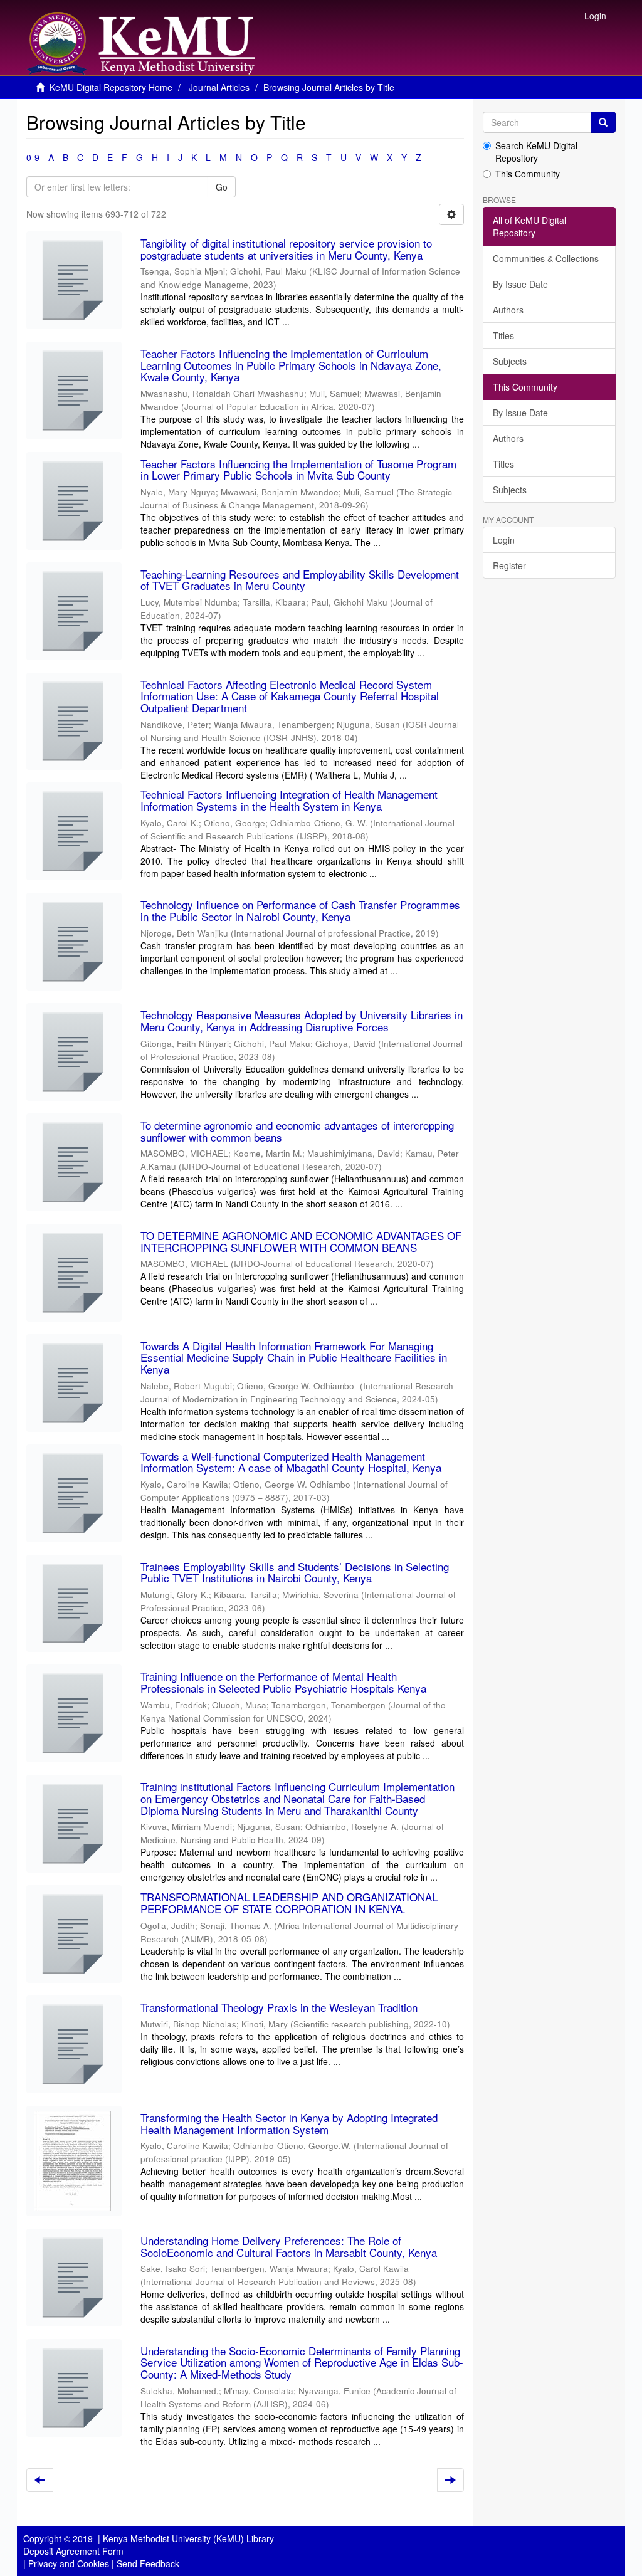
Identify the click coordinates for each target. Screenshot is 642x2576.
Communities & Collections (546, 258)
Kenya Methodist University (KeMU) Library (188, 2538)
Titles (503, 335)
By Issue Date (520, 284)
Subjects (510, 361)
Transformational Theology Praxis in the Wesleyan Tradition (279, 2007)
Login (504, 540)
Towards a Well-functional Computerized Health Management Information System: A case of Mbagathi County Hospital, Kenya (291, 1462)
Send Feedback (148, 2563)
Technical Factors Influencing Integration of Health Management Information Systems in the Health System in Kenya (289, 800)
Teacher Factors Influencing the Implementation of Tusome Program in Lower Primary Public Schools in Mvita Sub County (298, 470)
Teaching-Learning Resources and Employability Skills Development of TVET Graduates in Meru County (300, 580)
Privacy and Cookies (69, 2563)
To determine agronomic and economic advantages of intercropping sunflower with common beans (297, 1131)
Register (509, 565)
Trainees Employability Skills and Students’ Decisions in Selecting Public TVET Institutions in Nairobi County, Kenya (295, 1572)
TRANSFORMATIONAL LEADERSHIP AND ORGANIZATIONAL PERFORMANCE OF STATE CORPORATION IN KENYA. (289, 1903)
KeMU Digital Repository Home (111, 87)
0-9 (33, 157)
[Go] (603, 122)
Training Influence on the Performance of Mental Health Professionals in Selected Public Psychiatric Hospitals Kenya (283, 1682)
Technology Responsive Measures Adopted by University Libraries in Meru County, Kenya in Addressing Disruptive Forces (302, 1021)
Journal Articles (219, 87)
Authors (508, 310)
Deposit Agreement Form (73, 2551)
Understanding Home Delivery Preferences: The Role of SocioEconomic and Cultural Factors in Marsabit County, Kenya (289, 2246)
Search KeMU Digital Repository (536, 152)
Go (222, 187)
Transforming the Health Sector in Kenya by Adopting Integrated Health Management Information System (289, 2123)
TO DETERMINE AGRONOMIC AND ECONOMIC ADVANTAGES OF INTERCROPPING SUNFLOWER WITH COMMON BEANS (301, 1241)
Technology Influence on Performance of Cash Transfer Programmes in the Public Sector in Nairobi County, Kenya (300, 910)
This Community (528, 174)
